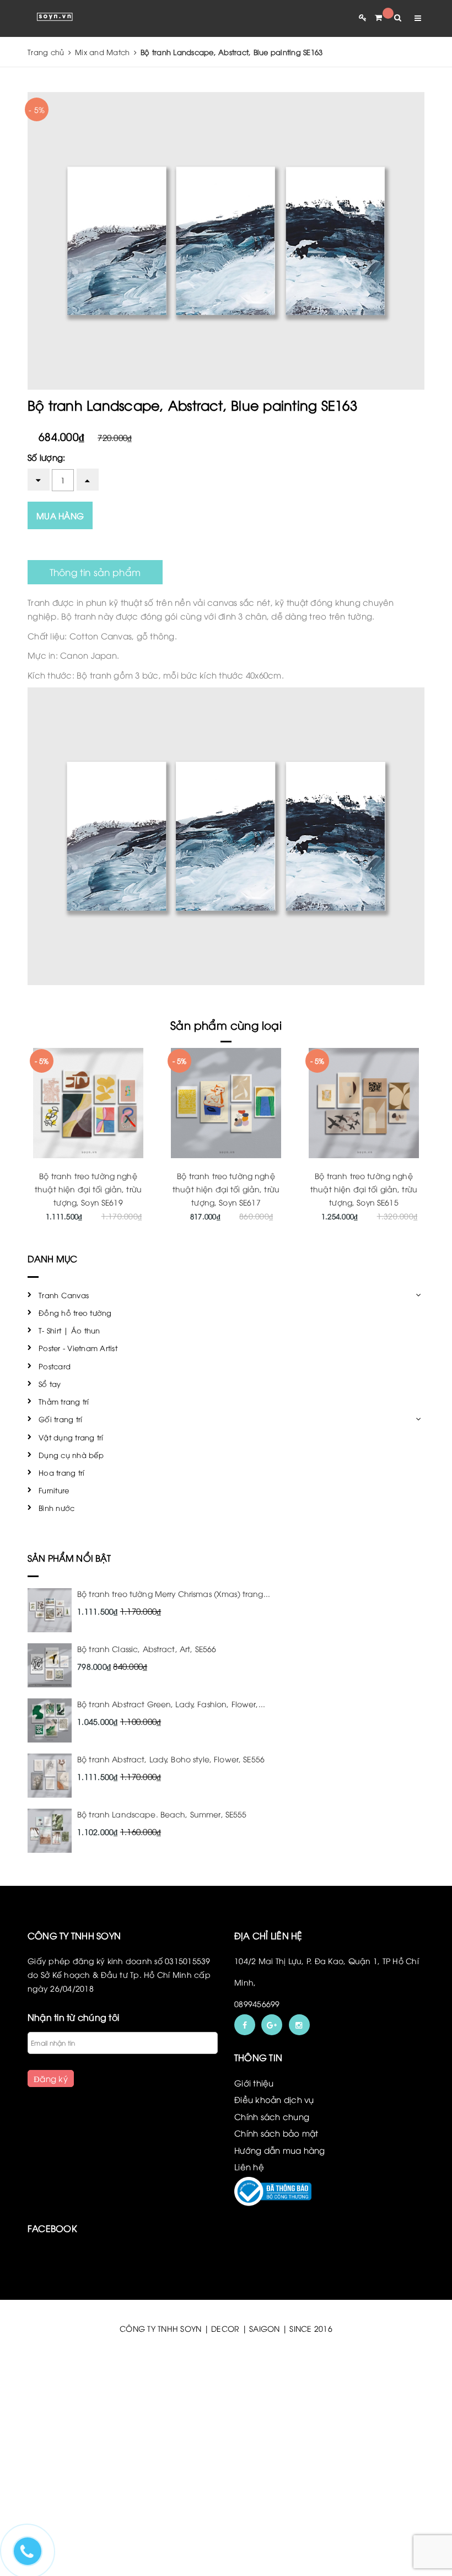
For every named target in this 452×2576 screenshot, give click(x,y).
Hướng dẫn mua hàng (280, 2150)
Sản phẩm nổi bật (69, 1558)
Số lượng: (46, 457)
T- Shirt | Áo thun (69, 1330)
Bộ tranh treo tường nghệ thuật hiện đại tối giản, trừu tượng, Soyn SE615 (364, 1189)
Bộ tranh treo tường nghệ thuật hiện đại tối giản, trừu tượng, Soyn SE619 (88, 1189)
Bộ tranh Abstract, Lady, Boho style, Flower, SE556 (171, 1759)
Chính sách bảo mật (276, 2133)
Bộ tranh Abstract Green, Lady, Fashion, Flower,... (171, 1704)
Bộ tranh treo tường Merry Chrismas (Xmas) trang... (174, 1593)
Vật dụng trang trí (71, 1437)
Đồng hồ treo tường (75, 1313)
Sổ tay (50, 1384)
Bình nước (57, 1508)
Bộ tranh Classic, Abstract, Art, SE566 (147, 1649)
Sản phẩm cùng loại (226, 1025)
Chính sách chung (272, 2116)
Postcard (55, 1366)
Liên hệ (249, 2166)
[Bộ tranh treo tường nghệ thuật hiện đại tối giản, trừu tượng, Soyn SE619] (88, 1103)
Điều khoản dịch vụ (274, 2099)
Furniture (54, 1490)
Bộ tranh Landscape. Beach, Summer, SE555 (162, 1814)
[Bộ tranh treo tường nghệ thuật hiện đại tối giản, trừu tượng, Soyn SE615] (364, 1103)
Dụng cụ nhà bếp (71, 1455)
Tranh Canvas (64, 1295)
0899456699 (257, 2004)
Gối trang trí (60, 1419)
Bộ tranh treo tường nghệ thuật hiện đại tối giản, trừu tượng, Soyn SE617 (226, 1189)
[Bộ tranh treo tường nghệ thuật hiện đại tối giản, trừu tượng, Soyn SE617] (226, 1103)
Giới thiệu (254, 2083)
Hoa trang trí (61, 1472)
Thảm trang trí (64, 1401)
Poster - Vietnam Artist (78, 1348)
